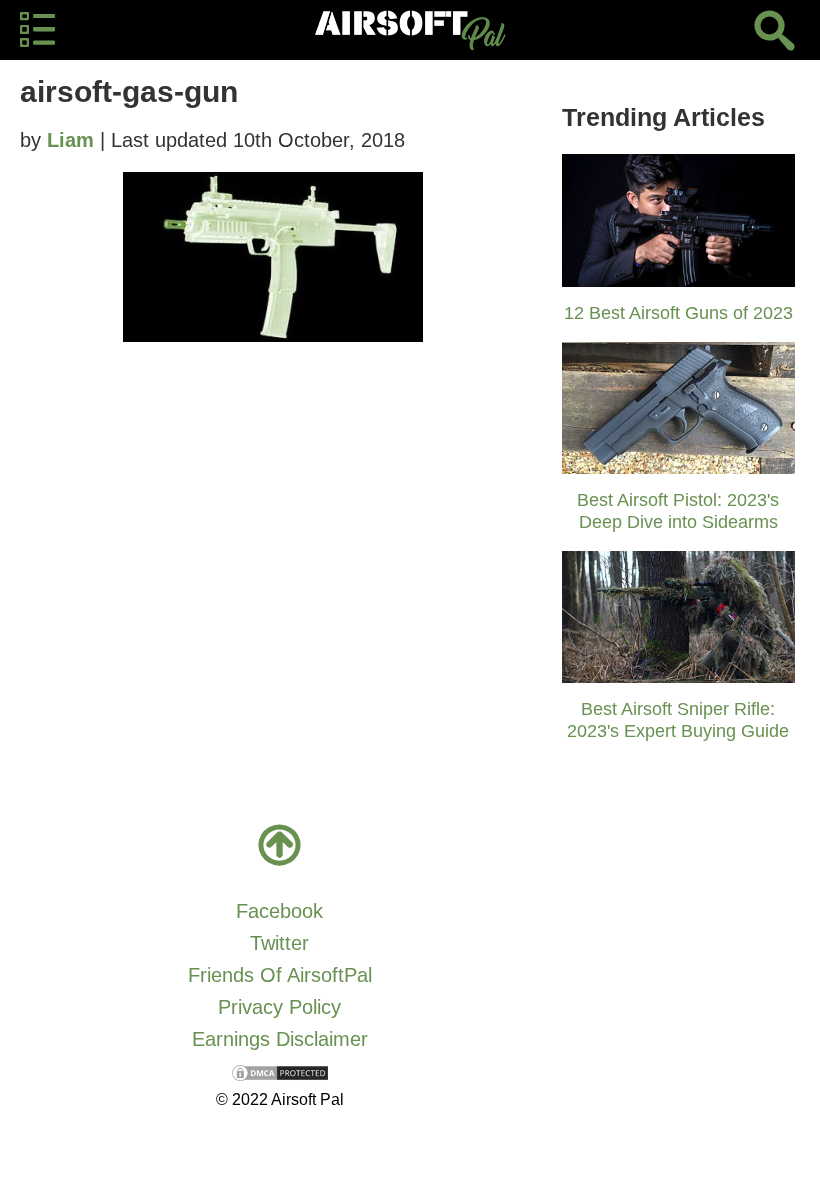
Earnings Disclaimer (280, 1039)
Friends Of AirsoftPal (280, 975)
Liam (70, 140)
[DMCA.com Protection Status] (280, 1071)
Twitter (279, 943)
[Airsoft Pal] (410, 30)
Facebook (279, 911)
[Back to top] (280, 845)
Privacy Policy (279, 1007)
